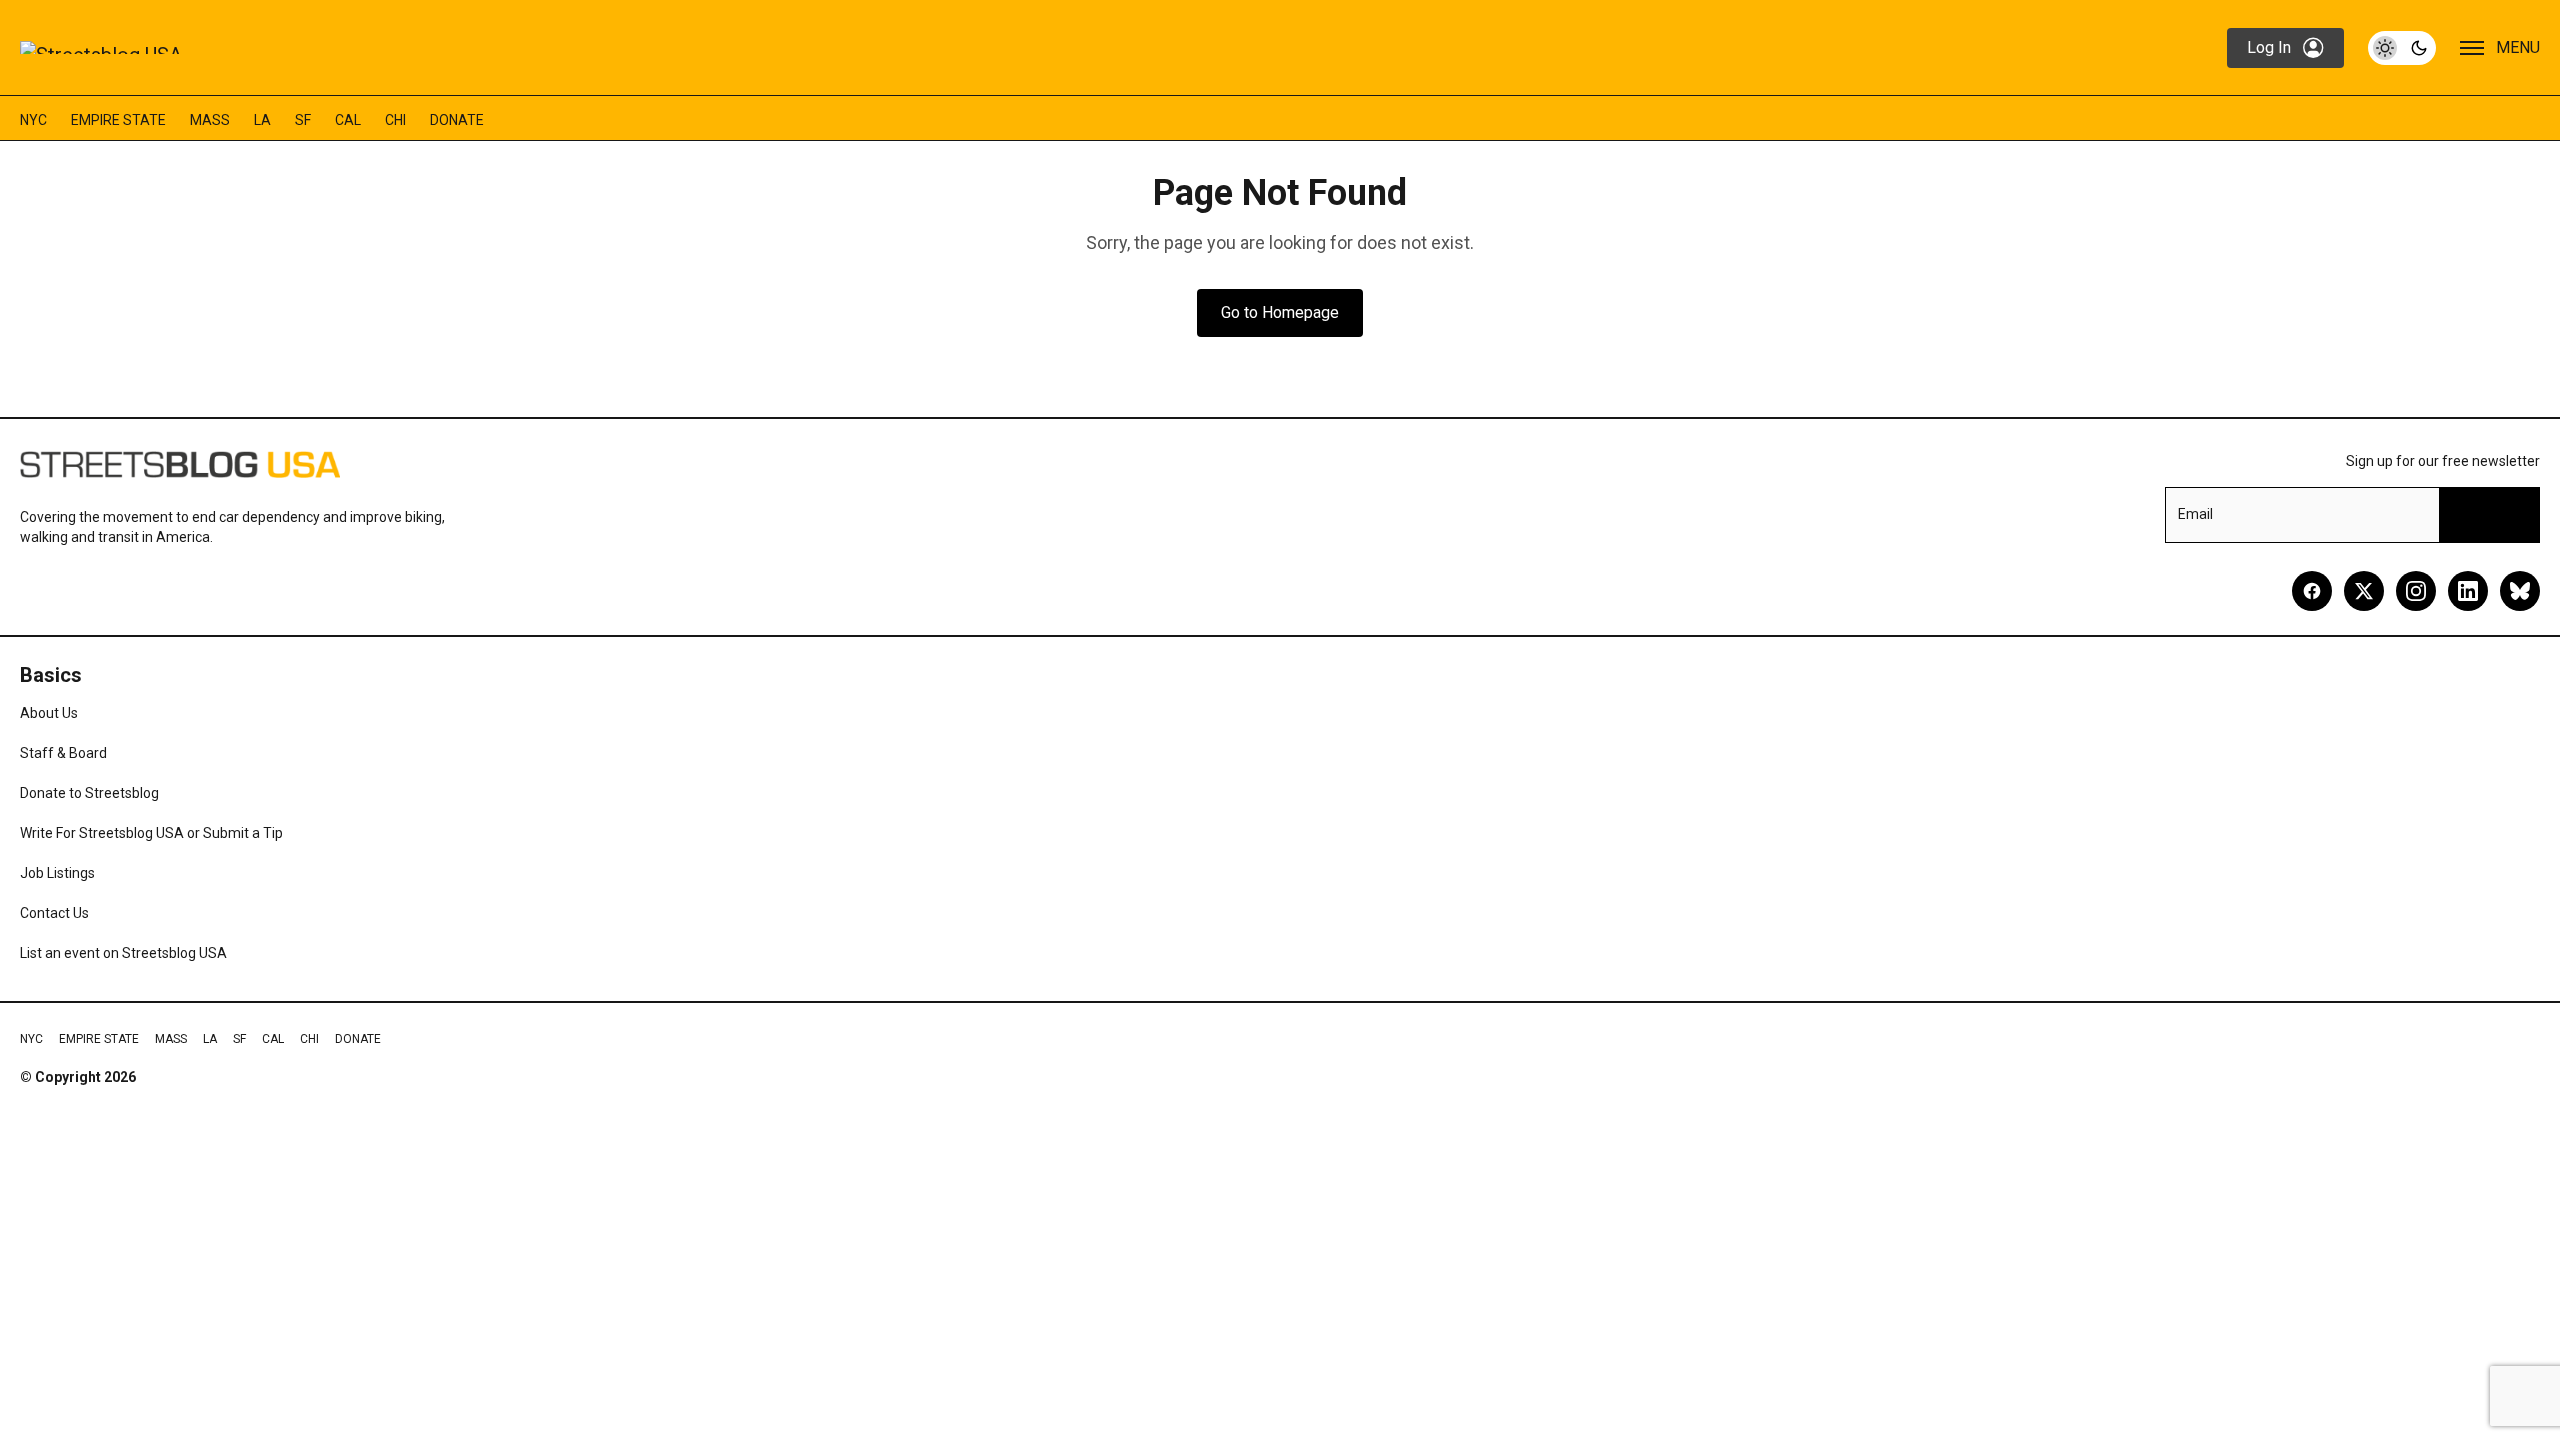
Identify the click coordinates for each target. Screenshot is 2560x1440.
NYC (33, 120)
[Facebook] (2312, 591)
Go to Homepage (1280, 312)
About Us (49, 713)
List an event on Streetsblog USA (123, 953)
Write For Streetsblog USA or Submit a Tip (151, 833)
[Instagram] (2416, 591)
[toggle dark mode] (2402, 48)
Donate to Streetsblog (89, 793)
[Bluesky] (2520, 591)
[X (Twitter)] (2364, 591)
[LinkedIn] (2468, 591)
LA (262, 120)
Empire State (118, 120)
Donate (457, 120)
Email (2195, 514)
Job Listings (57, 873)
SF (303, 120)
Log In (2269, 47)
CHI (395, 120)
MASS (210, 120)
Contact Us (54, 913)
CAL (348, 120)
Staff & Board (63, 753)
